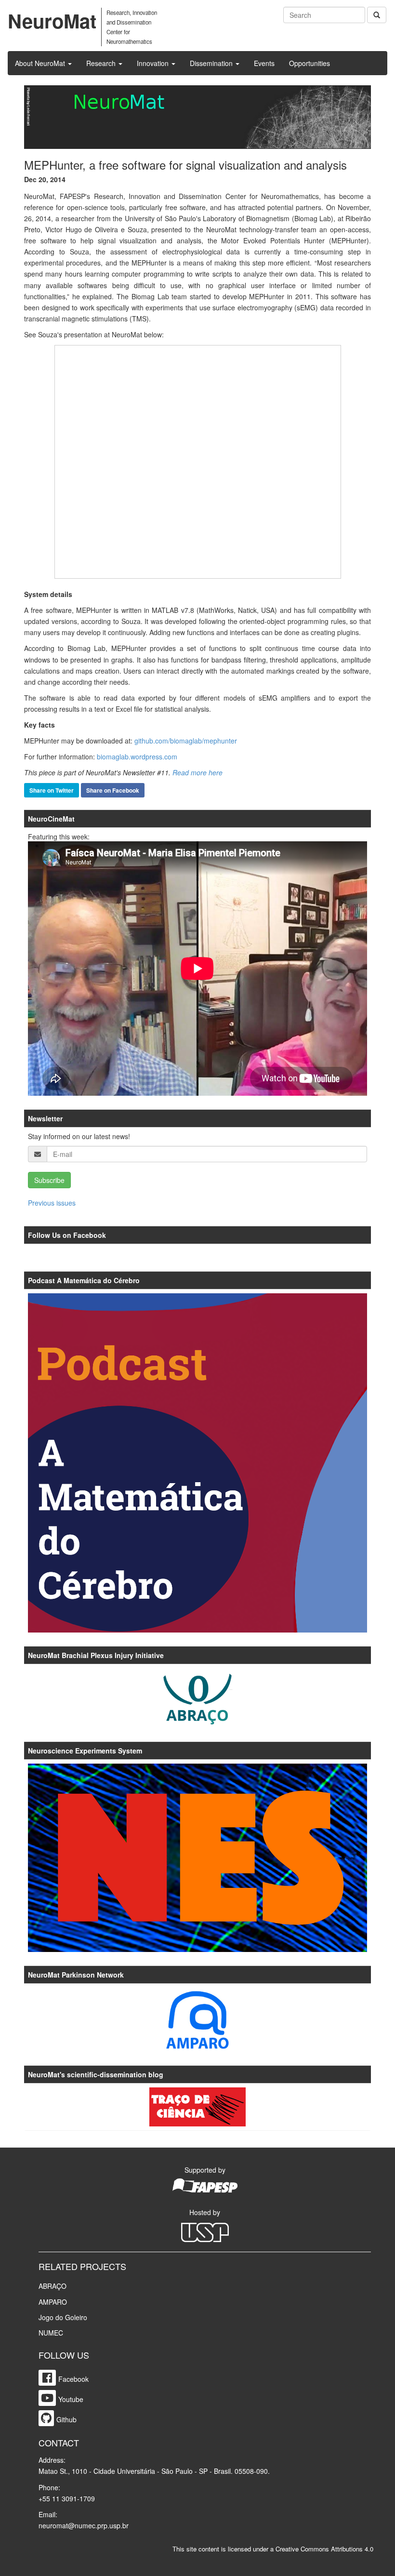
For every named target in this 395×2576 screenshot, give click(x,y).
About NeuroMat (41, 63)
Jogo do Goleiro (63, 2317)
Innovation (154, 63)
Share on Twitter (52, 790)
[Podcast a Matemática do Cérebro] (197, 1463)
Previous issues (52, 1203)
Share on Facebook (113, 790)
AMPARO (53, 2302)
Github (66, 2419)
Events (264, 63)
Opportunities (309, 63)
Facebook (73, 2379)
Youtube (71, 2399)
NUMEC (51, 2333)
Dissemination (212, 63)
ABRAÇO (53, 2286)
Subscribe (49, 1180)
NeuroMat (52, 20)
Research (102, 63)
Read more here (197, 772)
